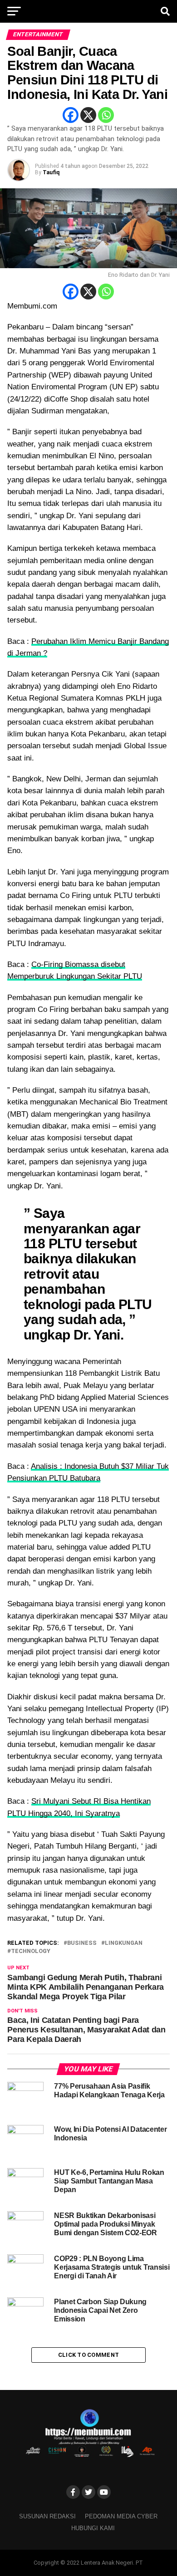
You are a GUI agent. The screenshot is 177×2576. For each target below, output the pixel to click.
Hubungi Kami (93, 2528)
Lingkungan (124, 1943)
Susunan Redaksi (47, 2516)
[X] (88, 115)
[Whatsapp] (106, 115)
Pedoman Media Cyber (121, 2516)
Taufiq (51, 172)
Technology (31, 1951)
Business (82, 1943)
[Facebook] (71, 115)
